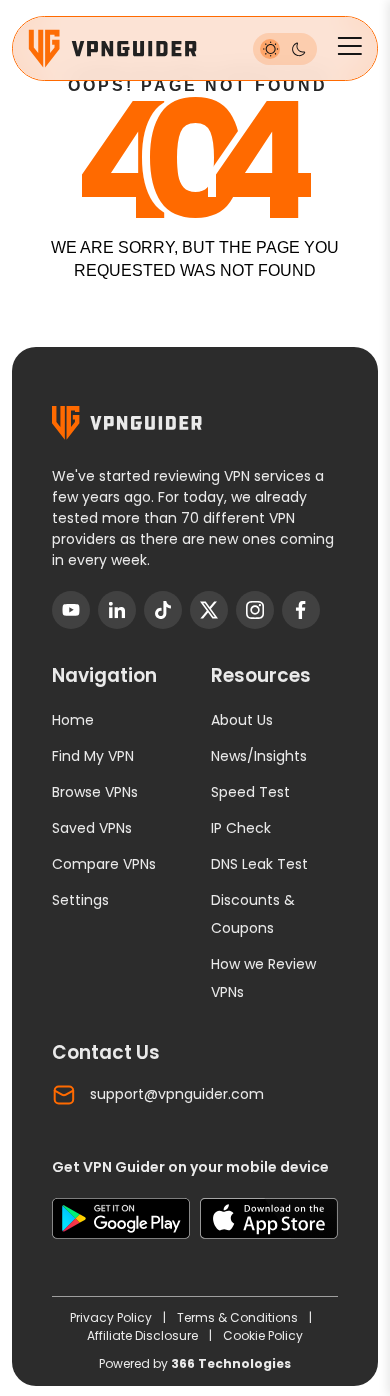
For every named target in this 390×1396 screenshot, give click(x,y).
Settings (80, 900)
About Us (242, 720)
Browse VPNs (95, 792)
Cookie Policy (263, 1335)
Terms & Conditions (239, 1317)
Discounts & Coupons (253, 914)
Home (73, 720)
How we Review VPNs (263, 978)
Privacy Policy (112, 1317)
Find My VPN (93, 756)
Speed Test (250, 792)
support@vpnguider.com (177, 1094)
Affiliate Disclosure (144, 1335)
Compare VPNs (104, 864)
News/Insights (259, 756)
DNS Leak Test (259, 864)
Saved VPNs (92, 828)
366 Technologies (231, 1363)
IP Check (241, 828)
